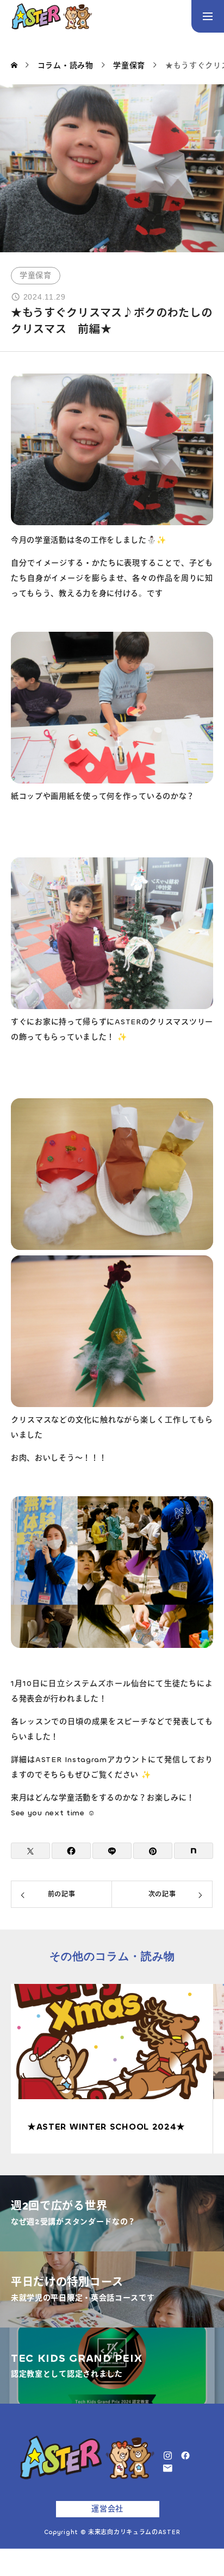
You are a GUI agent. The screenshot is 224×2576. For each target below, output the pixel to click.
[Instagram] (168, 2455)
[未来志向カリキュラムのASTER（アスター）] (52, 16)
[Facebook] (186, 2455)
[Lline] (112, 1851)
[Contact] (168, 2468)
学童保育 (36, 275)
